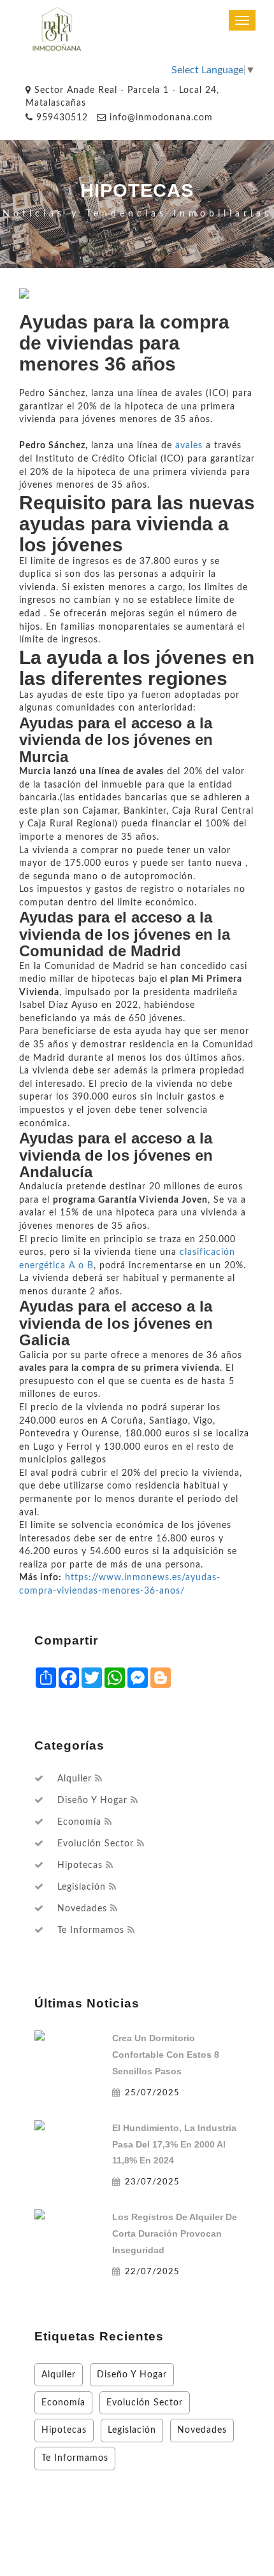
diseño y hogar (92, 1801)
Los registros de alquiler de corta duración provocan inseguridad (175, 2233)
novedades (82, 1909)
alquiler (75, 1779)
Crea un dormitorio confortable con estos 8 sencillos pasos (166, 2055)
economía (79, 1822)
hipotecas (80, 1865)
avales (189, 445)
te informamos (91, 1930)
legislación (82, 1887)
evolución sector (96, 1844)
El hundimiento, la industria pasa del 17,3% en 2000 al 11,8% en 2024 (174, 2144)
